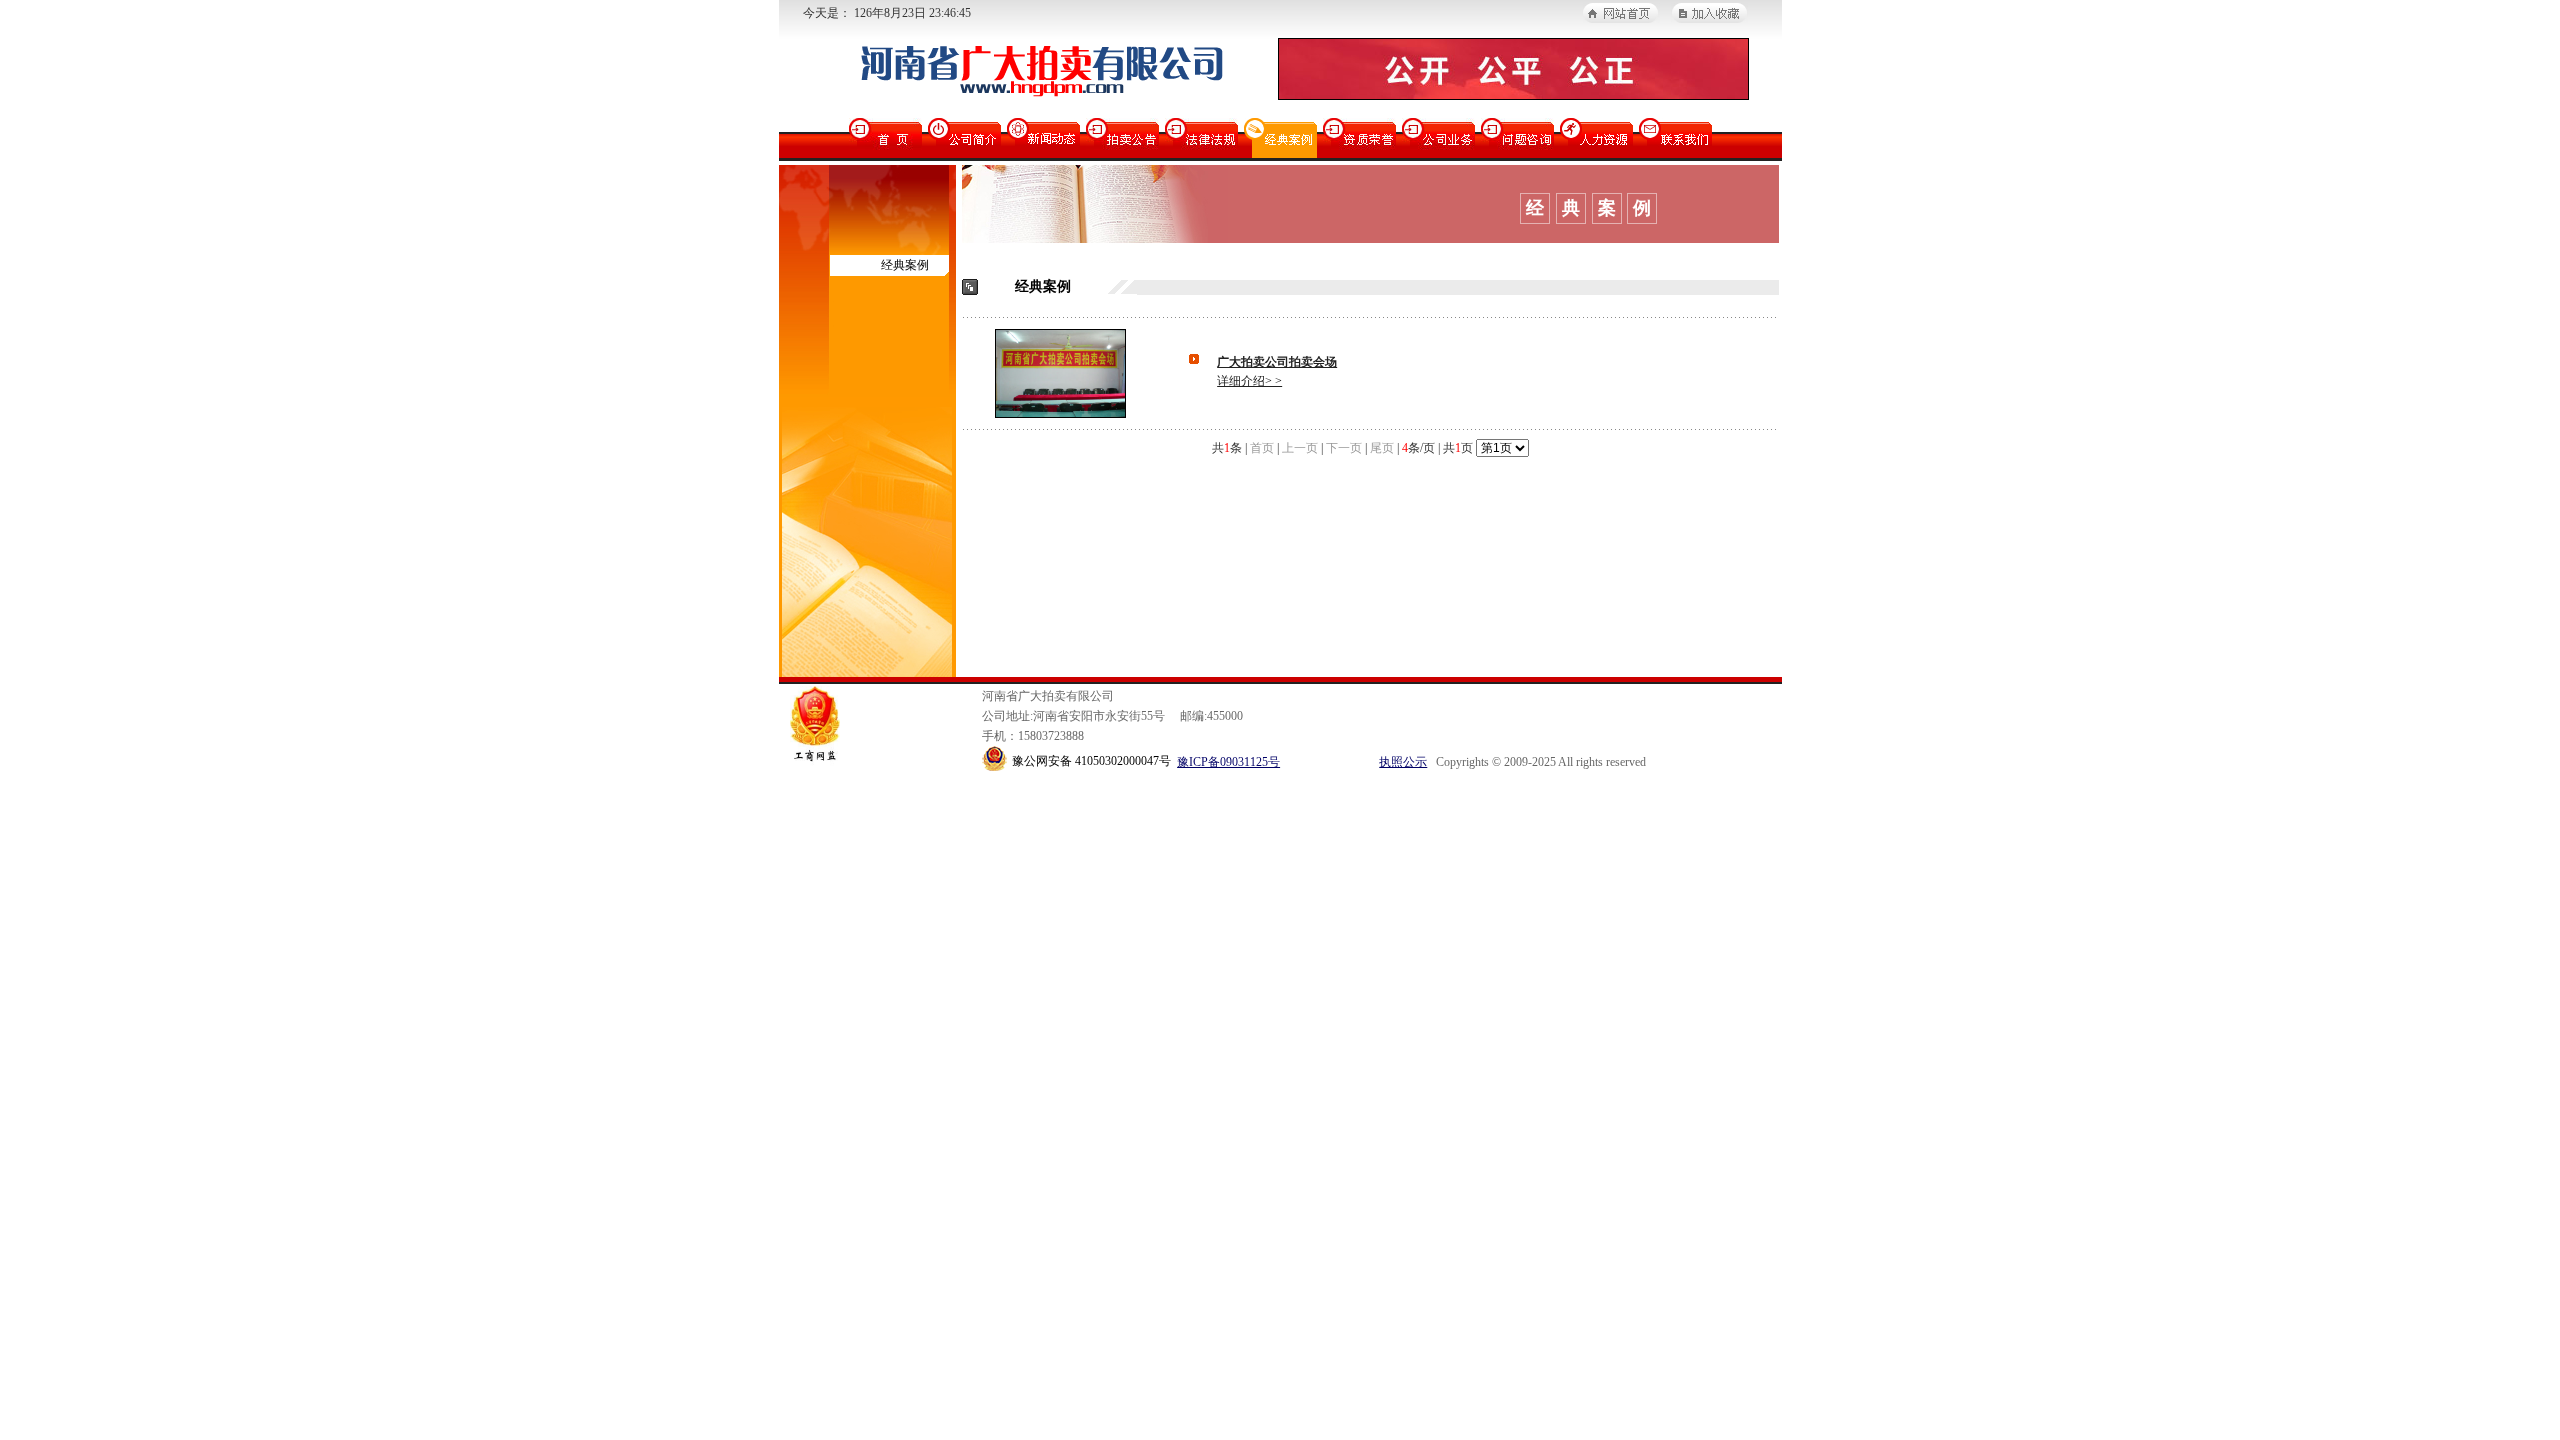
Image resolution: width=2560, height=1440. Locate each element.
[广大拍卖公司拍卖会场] (1060, 413)
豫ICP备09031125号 (1228, 762)
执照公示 (1403, 762)
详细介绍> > (1249, 381)
